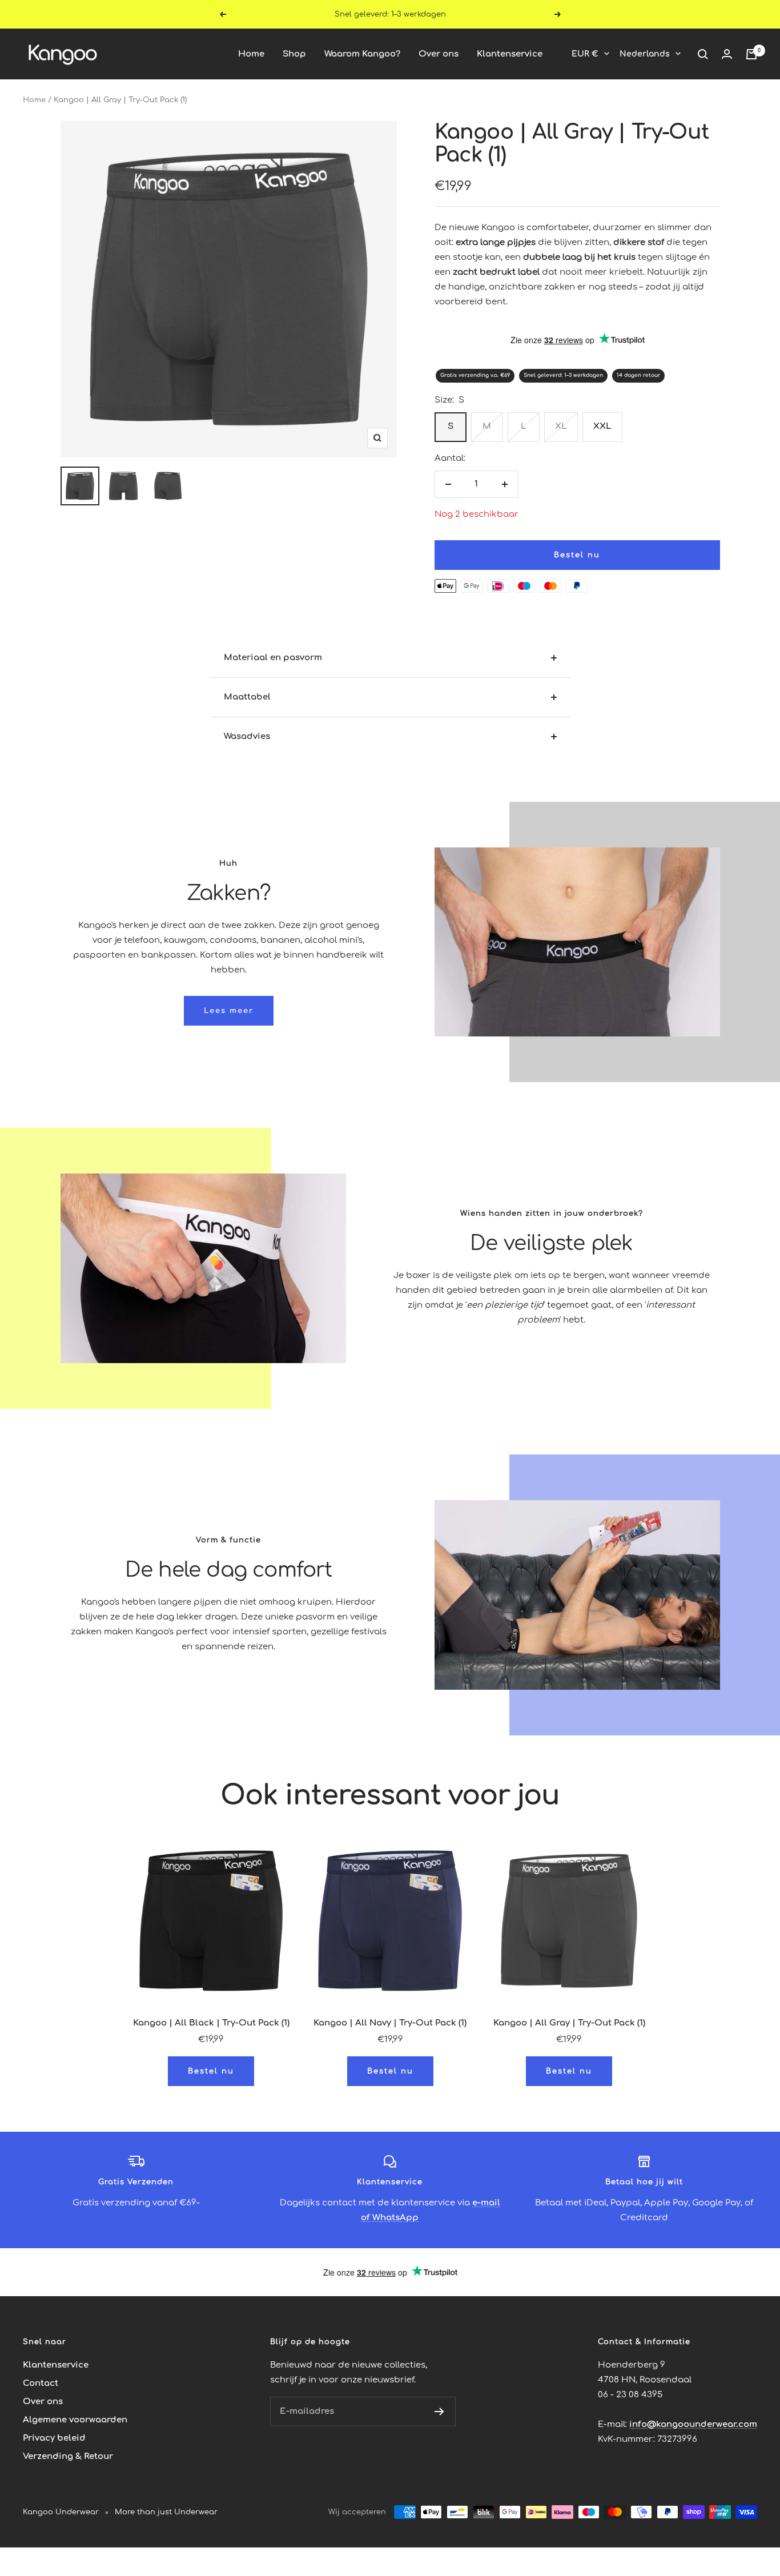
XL (561, 426)
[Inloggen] (727, 54)
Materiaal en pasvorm (273, 658)
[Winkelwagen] (751, 54)
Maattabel (247, 697)
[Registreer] (439, 2412)
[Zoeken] (703, 54)
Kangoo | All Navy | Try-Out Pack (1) (390, 2023)
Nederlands (645, 54)
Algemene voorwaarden (75, 2420)
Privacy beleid (54, 2438)
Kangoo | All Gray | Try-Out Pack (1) (569, 2023)
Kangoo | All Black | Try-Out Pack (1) (211, 2023)
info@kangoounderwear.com (693, 2424)
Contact (41, 2383)
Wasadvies (247, 736)
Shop (294, 54)
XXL (602, 426)
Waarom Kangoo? (362, 54)
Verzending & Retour (68, 2456)
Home (251, 54)
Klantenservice (510, 54)
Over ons (439, 54)
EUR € (585, 54)
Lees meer (229, 1011)
